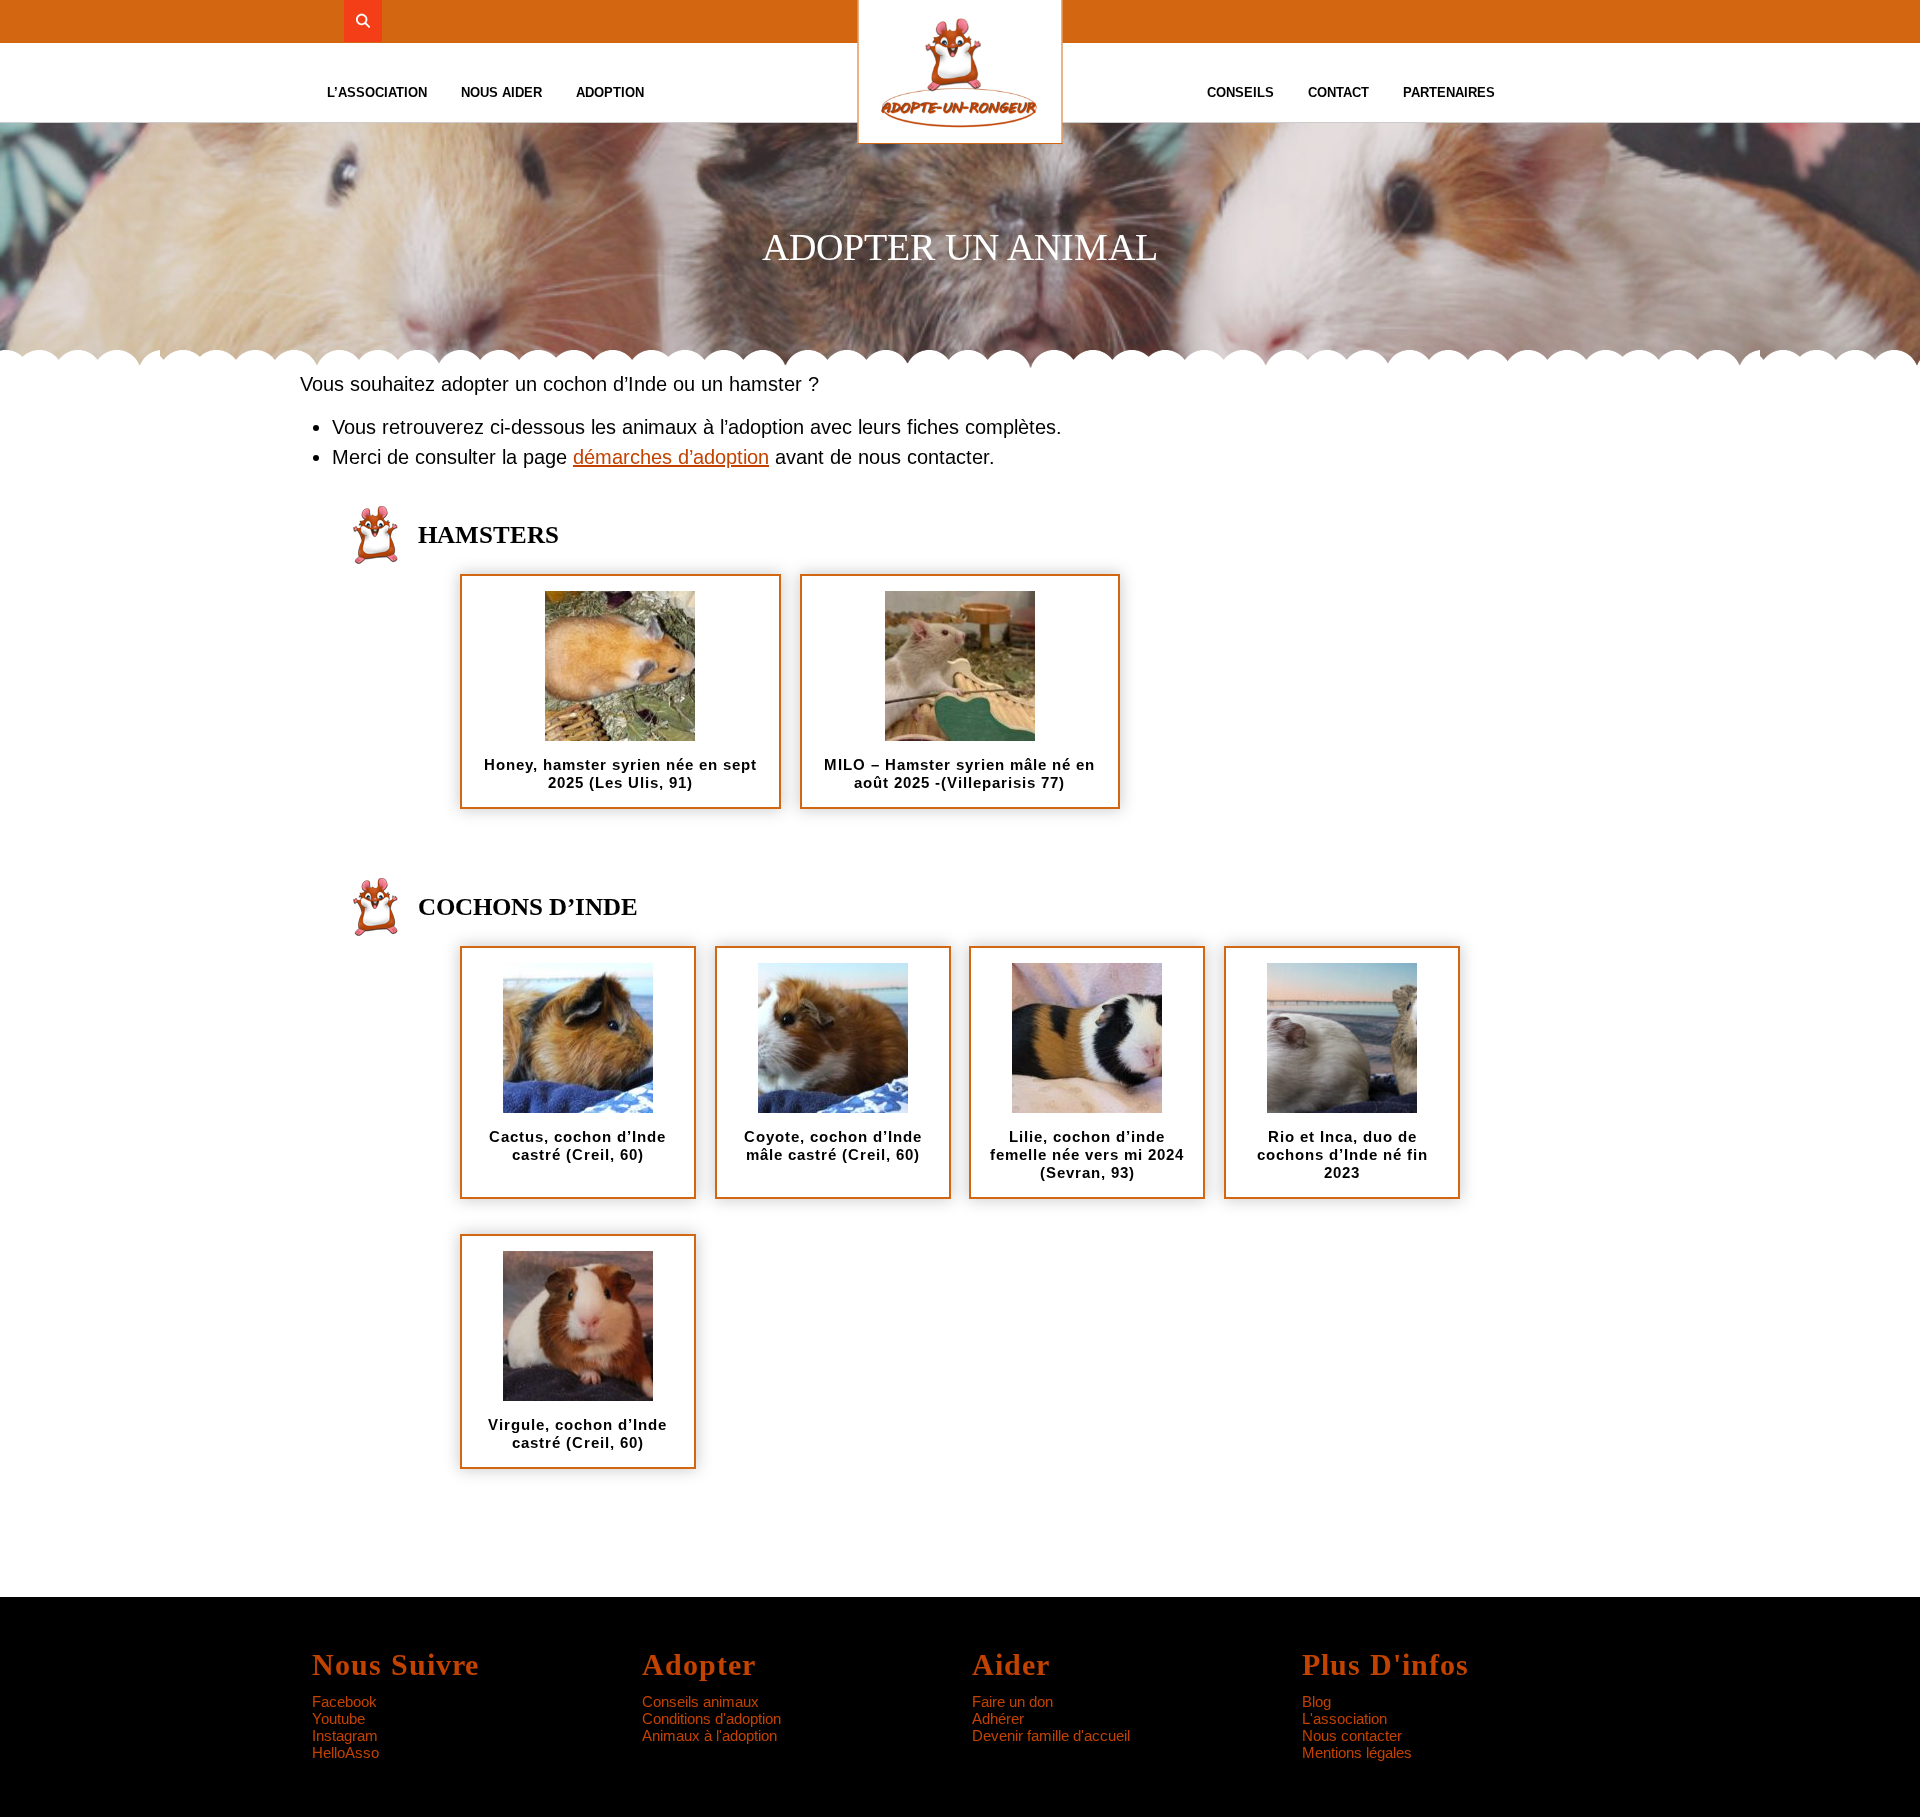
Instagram (345, 1735)
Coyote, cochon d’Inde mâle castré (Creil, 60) (833, 1145)
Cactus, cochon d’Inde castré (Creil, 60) (577, 1145)
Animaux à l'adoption (709, 1735)
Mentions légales (1357, 1752)
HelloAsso (345, 1752)
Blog (1316, 1701)
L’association (377, 92)
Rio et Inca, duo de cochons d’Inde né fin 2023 (1342, 1154)
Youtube (338, 1718)
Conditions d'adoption (711, 1718)
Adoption (610, 92)
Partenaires (1449, 92)
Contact (1338, 92)
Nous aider (501, 92)
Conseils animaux (700, 1701)
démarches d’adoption (671, 457)
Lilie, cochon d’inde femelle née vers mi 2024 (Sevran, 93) (1087, 1154)
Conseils (1240, 92)
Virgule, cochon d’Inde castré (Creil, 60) (577, 1433)
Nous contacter (1352, 1735)
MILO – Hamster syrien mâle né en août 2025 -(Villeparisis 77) (959, 773)
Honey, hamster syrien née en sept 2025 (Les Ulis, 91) (620, 773)
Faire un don (1012, 1701)
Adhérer (998, 1718)
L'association (1344, 1718)
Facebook (344, 1701)
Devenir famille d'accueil (1051, 1735)
